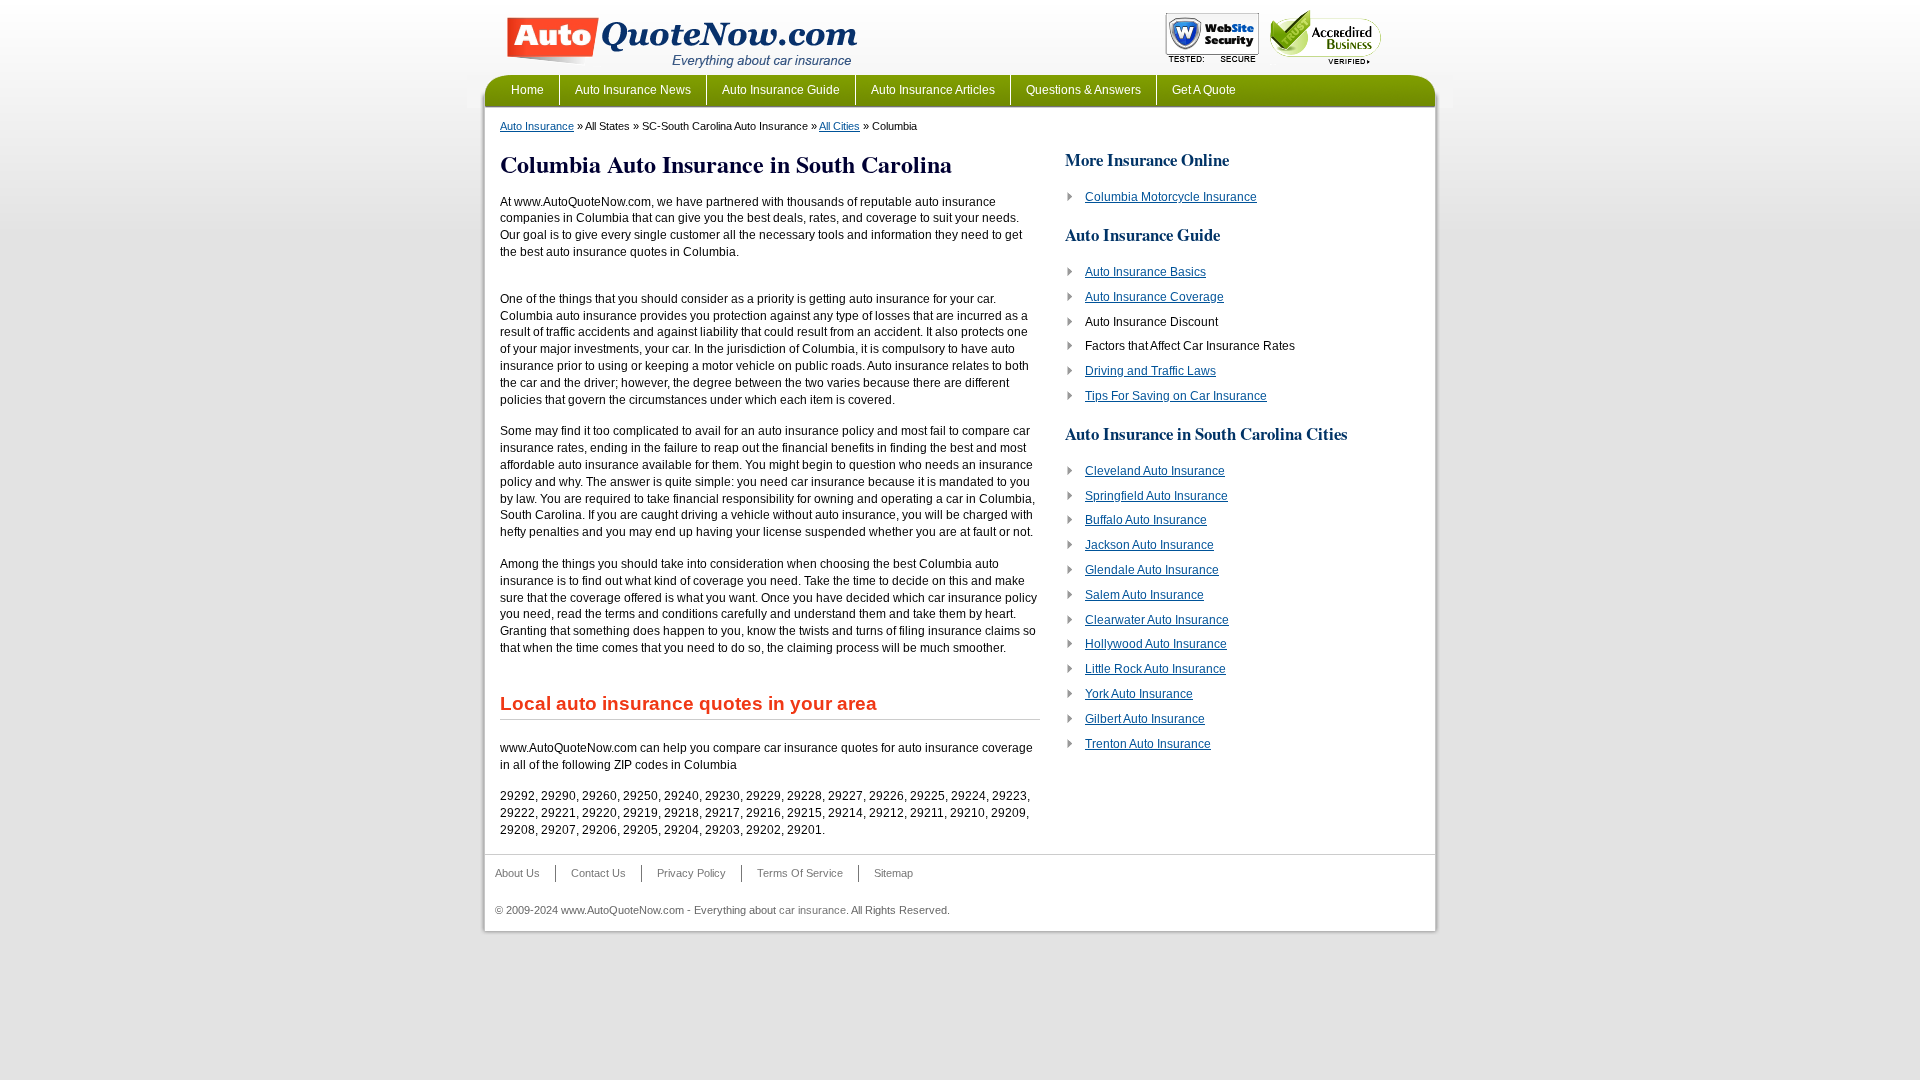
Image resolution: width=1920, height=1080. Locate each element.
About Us (517, 873)
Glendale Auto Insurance (1152, 570)
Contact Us (598, 873)
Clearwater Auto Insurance (1157, 620)
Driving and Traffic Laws (1150, 371)
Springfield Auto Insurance (1156, 496)
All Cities (839, 126)
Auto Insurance (537, 126)
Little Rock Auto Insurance (1155, 669)
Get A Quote (1204, 90)
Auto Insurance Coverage (1154, 297)
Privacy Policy (691, 873)
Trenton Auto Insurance (1148, 744)
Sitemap (893, 873)
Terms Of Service (800, 873)
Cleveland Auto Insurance (1155, 471)
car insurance (812, 910)
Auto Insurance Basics (1145, 272)
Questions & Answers (1083, 90)
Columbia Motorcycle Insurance (1171, 197)
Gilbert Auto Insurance (1145, 719)
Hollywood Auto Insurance (1156, 644)
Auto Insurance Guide (781, 90)
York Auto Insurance (1139, 694)
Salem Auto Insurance (1144, 595)
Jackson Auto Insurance (1149, 545)
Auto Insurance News (633, 90)
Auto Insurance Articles (933, 90)
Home (527, 90)
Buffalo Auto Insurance (1146, 520)
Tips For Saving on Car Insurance (1176, 396)
